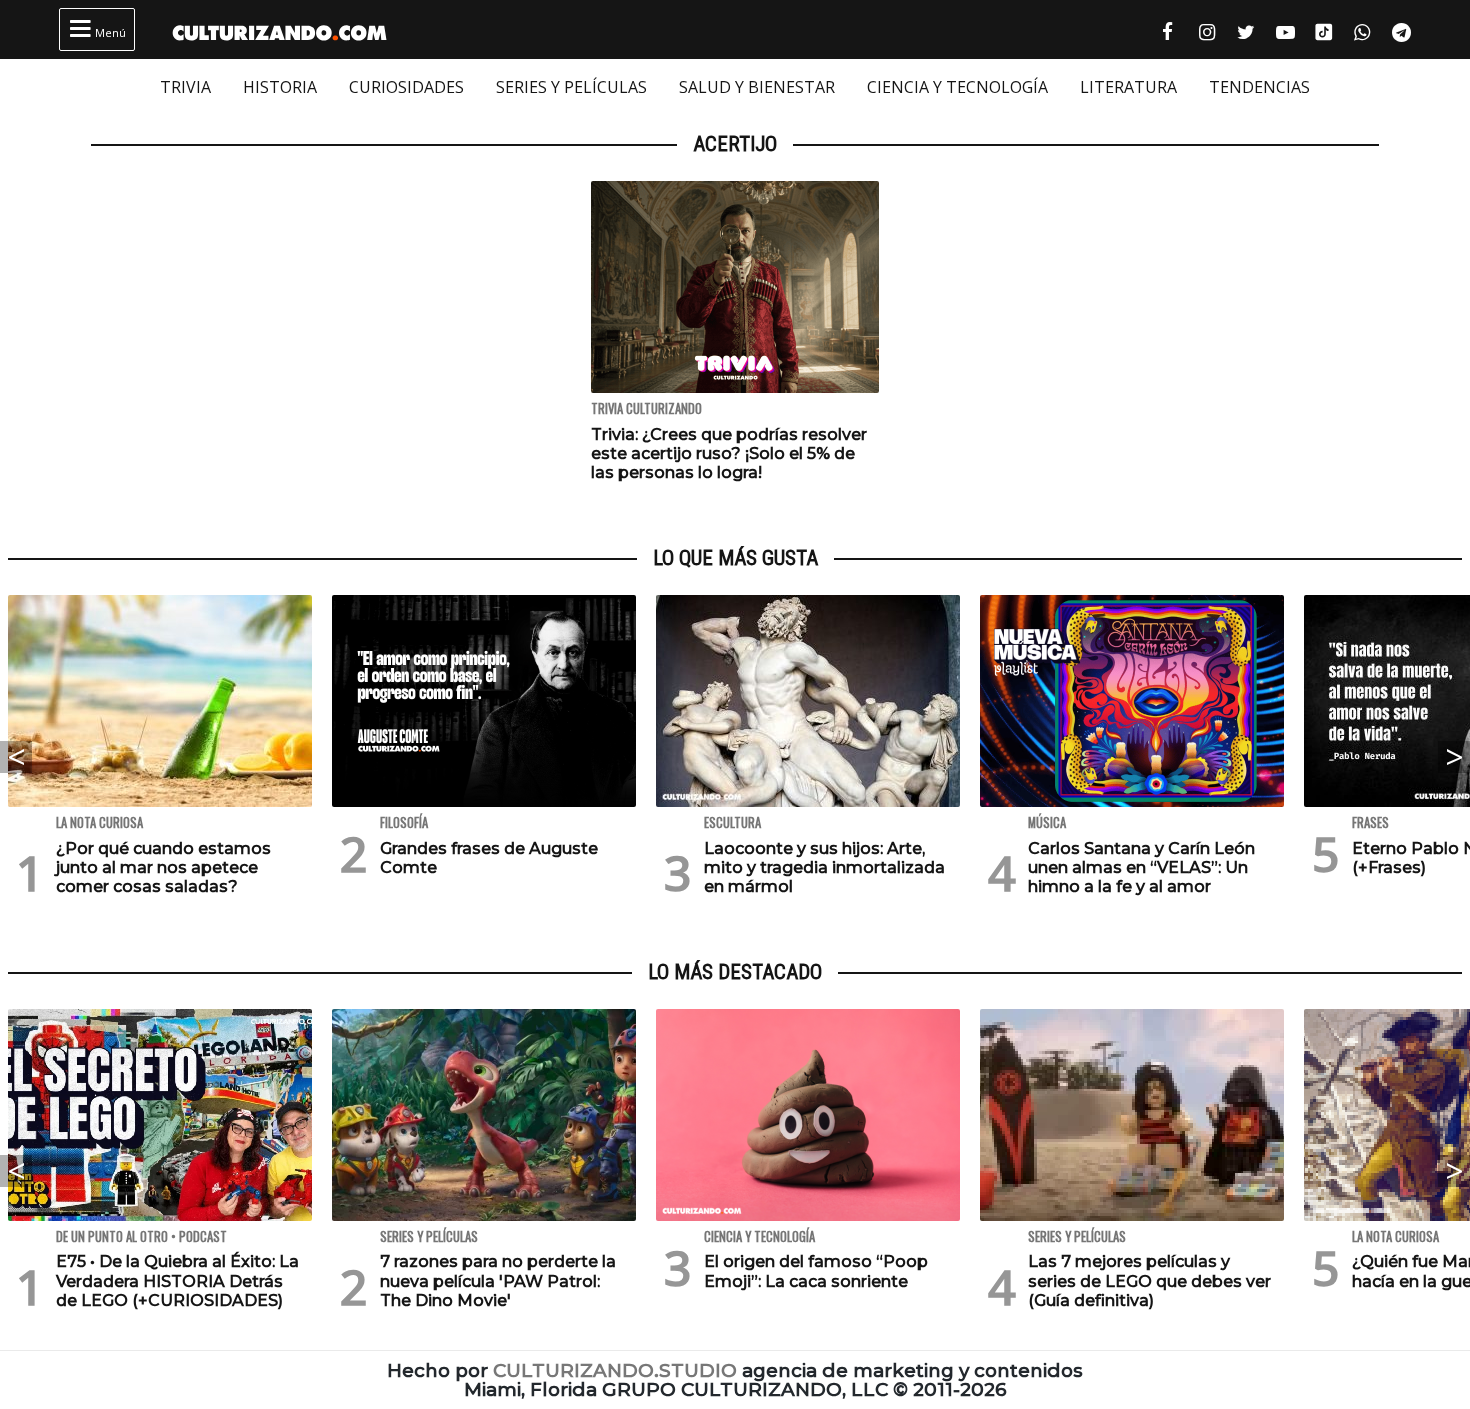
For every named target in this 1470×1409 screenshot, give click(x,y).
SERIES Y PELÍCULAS (571, 87)
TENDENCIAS (1259, 87)
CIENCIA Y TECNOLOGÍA (957, 87)
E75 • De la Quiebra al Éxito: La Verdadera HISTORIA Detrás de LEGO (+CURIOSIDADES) (177, 1280)
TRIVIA (185, 87)
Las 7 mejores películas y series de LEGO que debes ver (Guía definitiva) (1149, 1280)
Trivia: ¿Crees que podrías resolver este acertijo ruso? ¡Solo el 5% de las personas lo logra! (729, 453)
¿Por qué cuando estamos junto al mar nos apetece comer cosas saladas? (163, 867)
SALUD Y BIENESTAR (757, 87)
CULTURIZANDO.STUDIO (615, 1370)
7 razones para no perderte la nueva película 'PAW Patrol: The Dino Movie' (498, 1280)
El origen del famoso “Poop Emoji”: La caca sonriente (816, 1271)
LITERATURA (1128, 87)
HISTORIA (280, 87)
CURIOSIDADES (406, 87)
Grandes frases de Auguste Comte (489, 858)
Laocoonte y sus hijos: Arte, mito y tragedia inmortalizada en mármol (824, 867)
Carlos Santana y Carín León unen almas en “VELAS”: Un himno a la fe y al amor (1141, 867)
